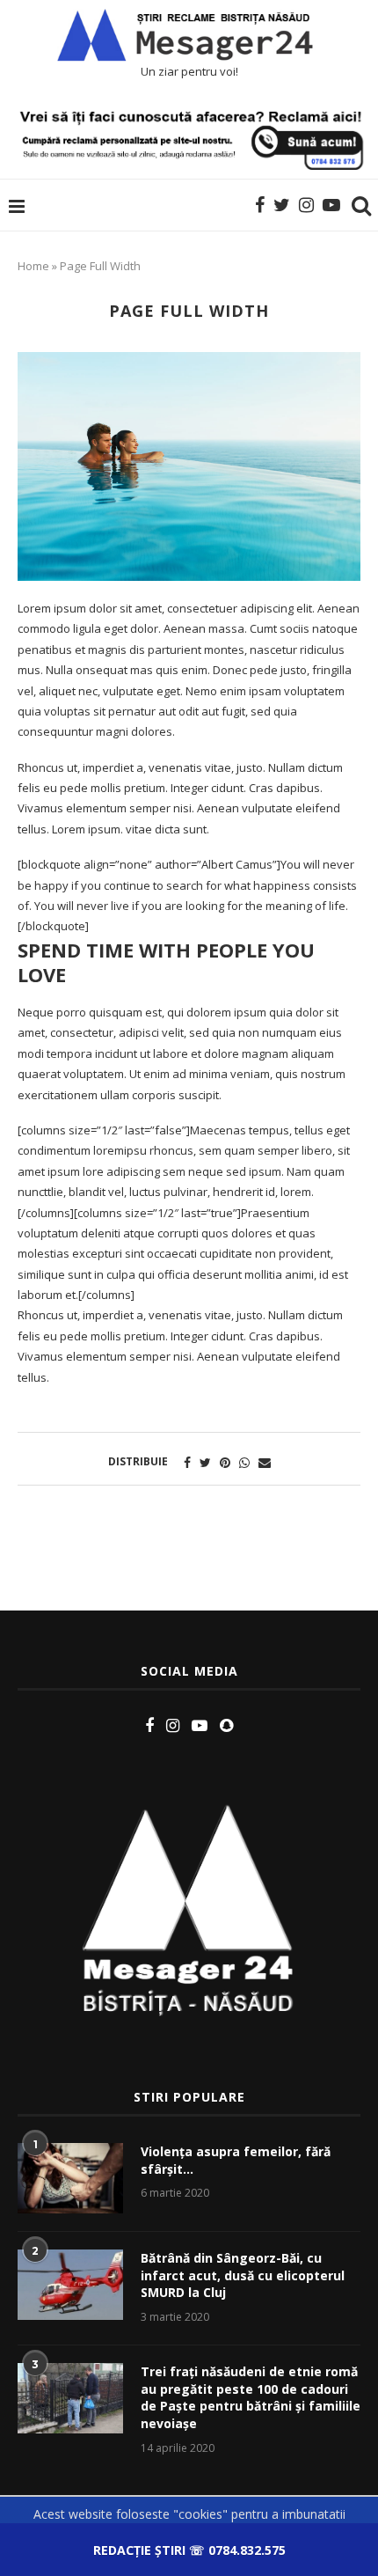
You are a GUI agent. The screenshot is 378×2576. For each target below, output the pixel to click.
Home (33, 266)
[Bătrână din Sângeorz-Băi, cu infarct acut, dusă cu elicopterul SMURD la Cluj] (70, 2285)
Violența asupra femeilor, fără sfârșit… (236, 2160)
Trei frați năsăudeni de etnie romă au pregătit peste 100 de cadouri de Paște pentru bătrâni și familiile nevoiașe (251, 2397)
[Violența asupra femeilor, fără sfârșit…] (70, 2178)
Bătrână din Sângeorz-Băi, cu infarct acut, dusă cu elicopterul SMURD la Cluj (243, 2275)
